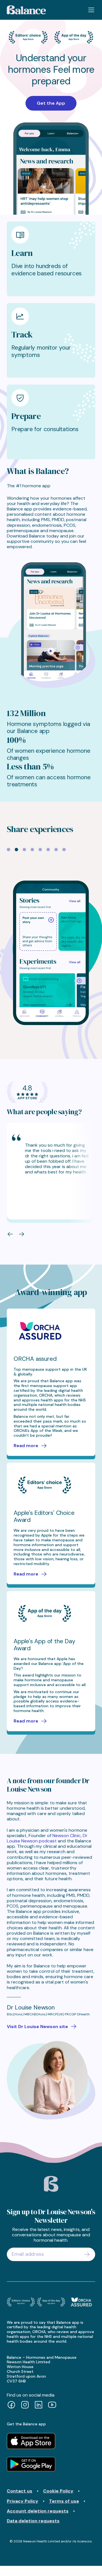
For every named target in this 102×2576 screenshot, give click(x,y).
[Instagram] (25, 2405)
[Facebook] (11, 2405)
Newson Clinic (67, 1836)
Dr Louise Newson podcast (47, 1838)
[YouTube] (52, 2405)
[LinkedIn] (39, 2405)
